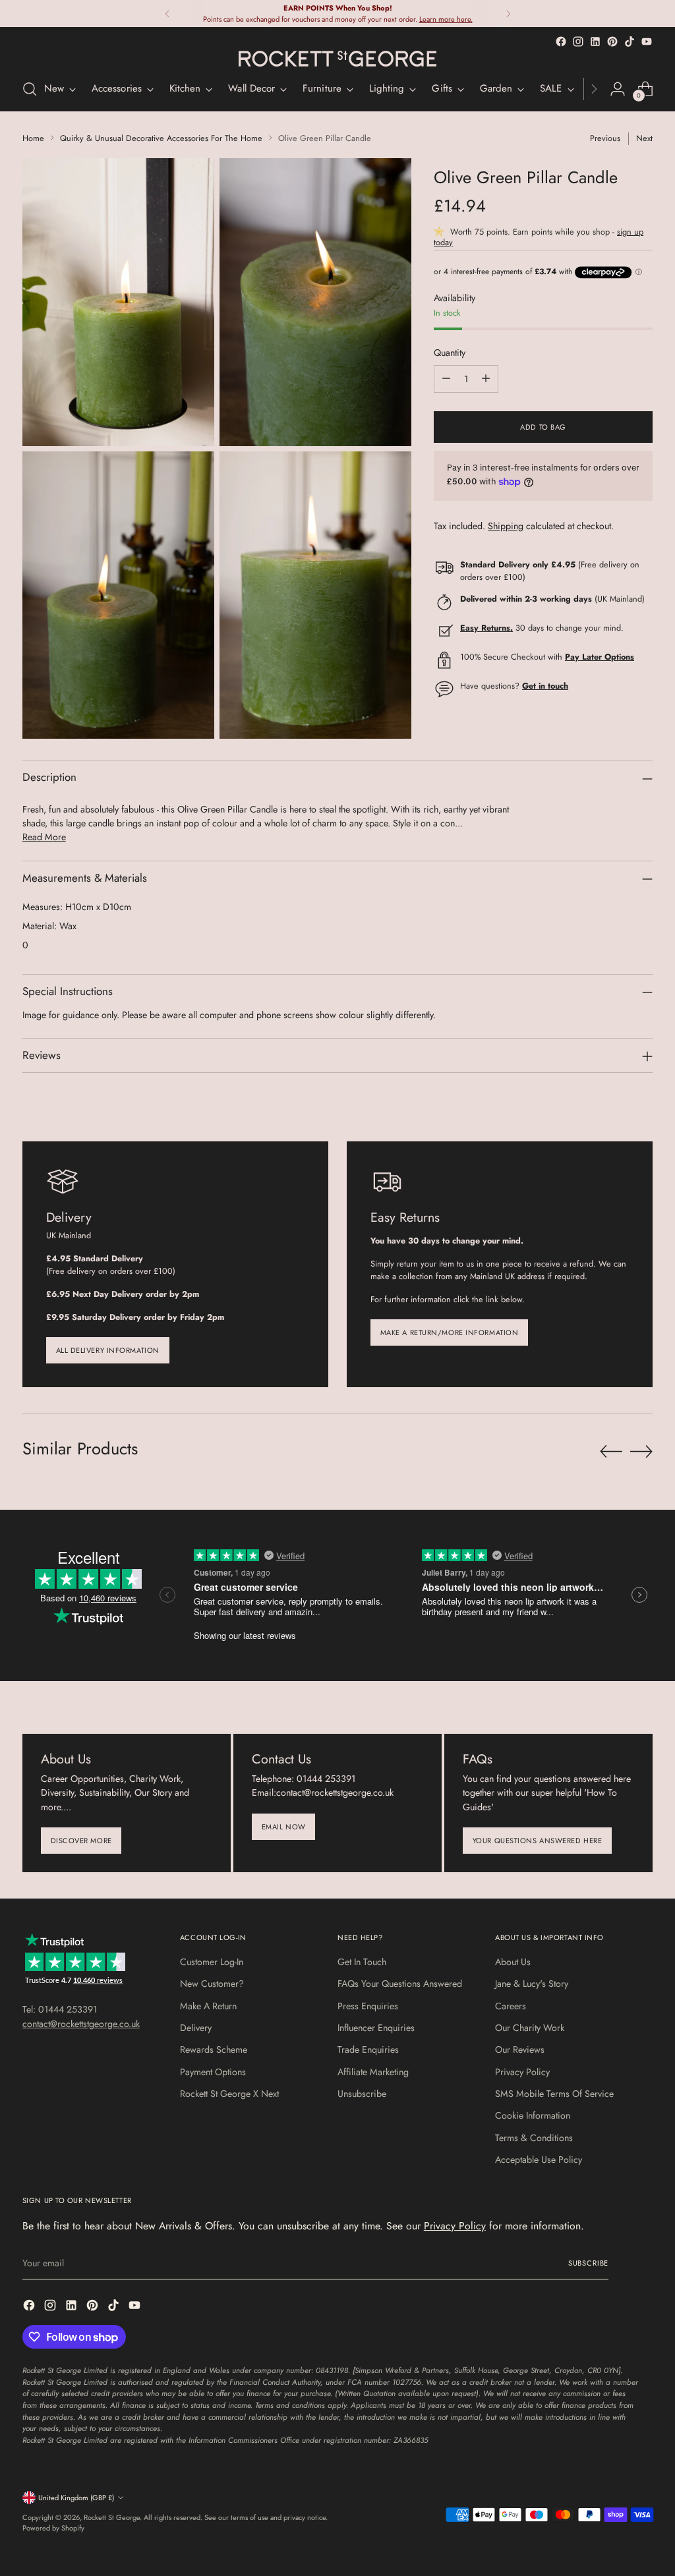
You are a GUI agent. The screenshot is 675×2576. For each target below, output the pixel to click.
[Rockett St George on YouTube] (647, 42)
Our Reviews (520, 2049)
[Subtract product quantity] (446, 379)
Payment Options (213, 2072)
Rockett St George (112, 2517)
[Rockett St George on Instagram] (578, 42)
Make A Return (208, 2006)
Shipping (506, 526)
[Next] (508, 14)
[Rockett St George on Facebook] (561, 42)
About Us (513, 1962)
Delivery (196, 2028)
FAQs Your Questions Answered (400, 1984)
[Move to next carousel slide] (641, 1451)
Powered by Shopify (53, 2528)
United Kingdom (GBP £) (76, 2498)
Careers (511, 2006)
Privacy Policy (522, 2072)
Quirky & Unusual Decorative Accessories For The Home (161, 138)
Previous (605, 138)
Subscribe (588, 2263)
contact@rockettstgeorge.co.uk (81, 2024)
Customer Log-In (212, 1962)
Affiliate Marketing (373, 2072)
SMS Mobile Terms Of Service (554, 2094)
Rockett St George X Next (229, 2094)
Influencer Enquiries (376, 2028)
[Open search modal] (30, 89)
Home (33, 138)
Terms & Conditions (534, 2138)
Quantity (450, 353)
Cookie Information (533, 2115)
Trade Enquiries (368, 2049)
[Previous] (167, 14)
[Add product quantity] (486, 379)
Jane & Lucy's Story (532, 1984)
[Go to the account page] (618, 89)
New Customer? (212, 1984)
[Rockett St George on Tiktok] (630, 42)
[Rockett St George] (337, 59)
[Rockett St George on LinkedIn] (595, 42)
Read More (44, 837)
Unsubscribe (362, 2094)
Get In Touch (362, 1962)
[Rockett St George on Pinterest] (612, 42)
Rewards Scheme (214, 2049)
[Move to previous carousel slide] (611, 1452)
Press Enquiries (368, 2006)
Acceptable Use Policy (539, 2160)
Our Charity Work (530, 2028)
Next (644, 138)
